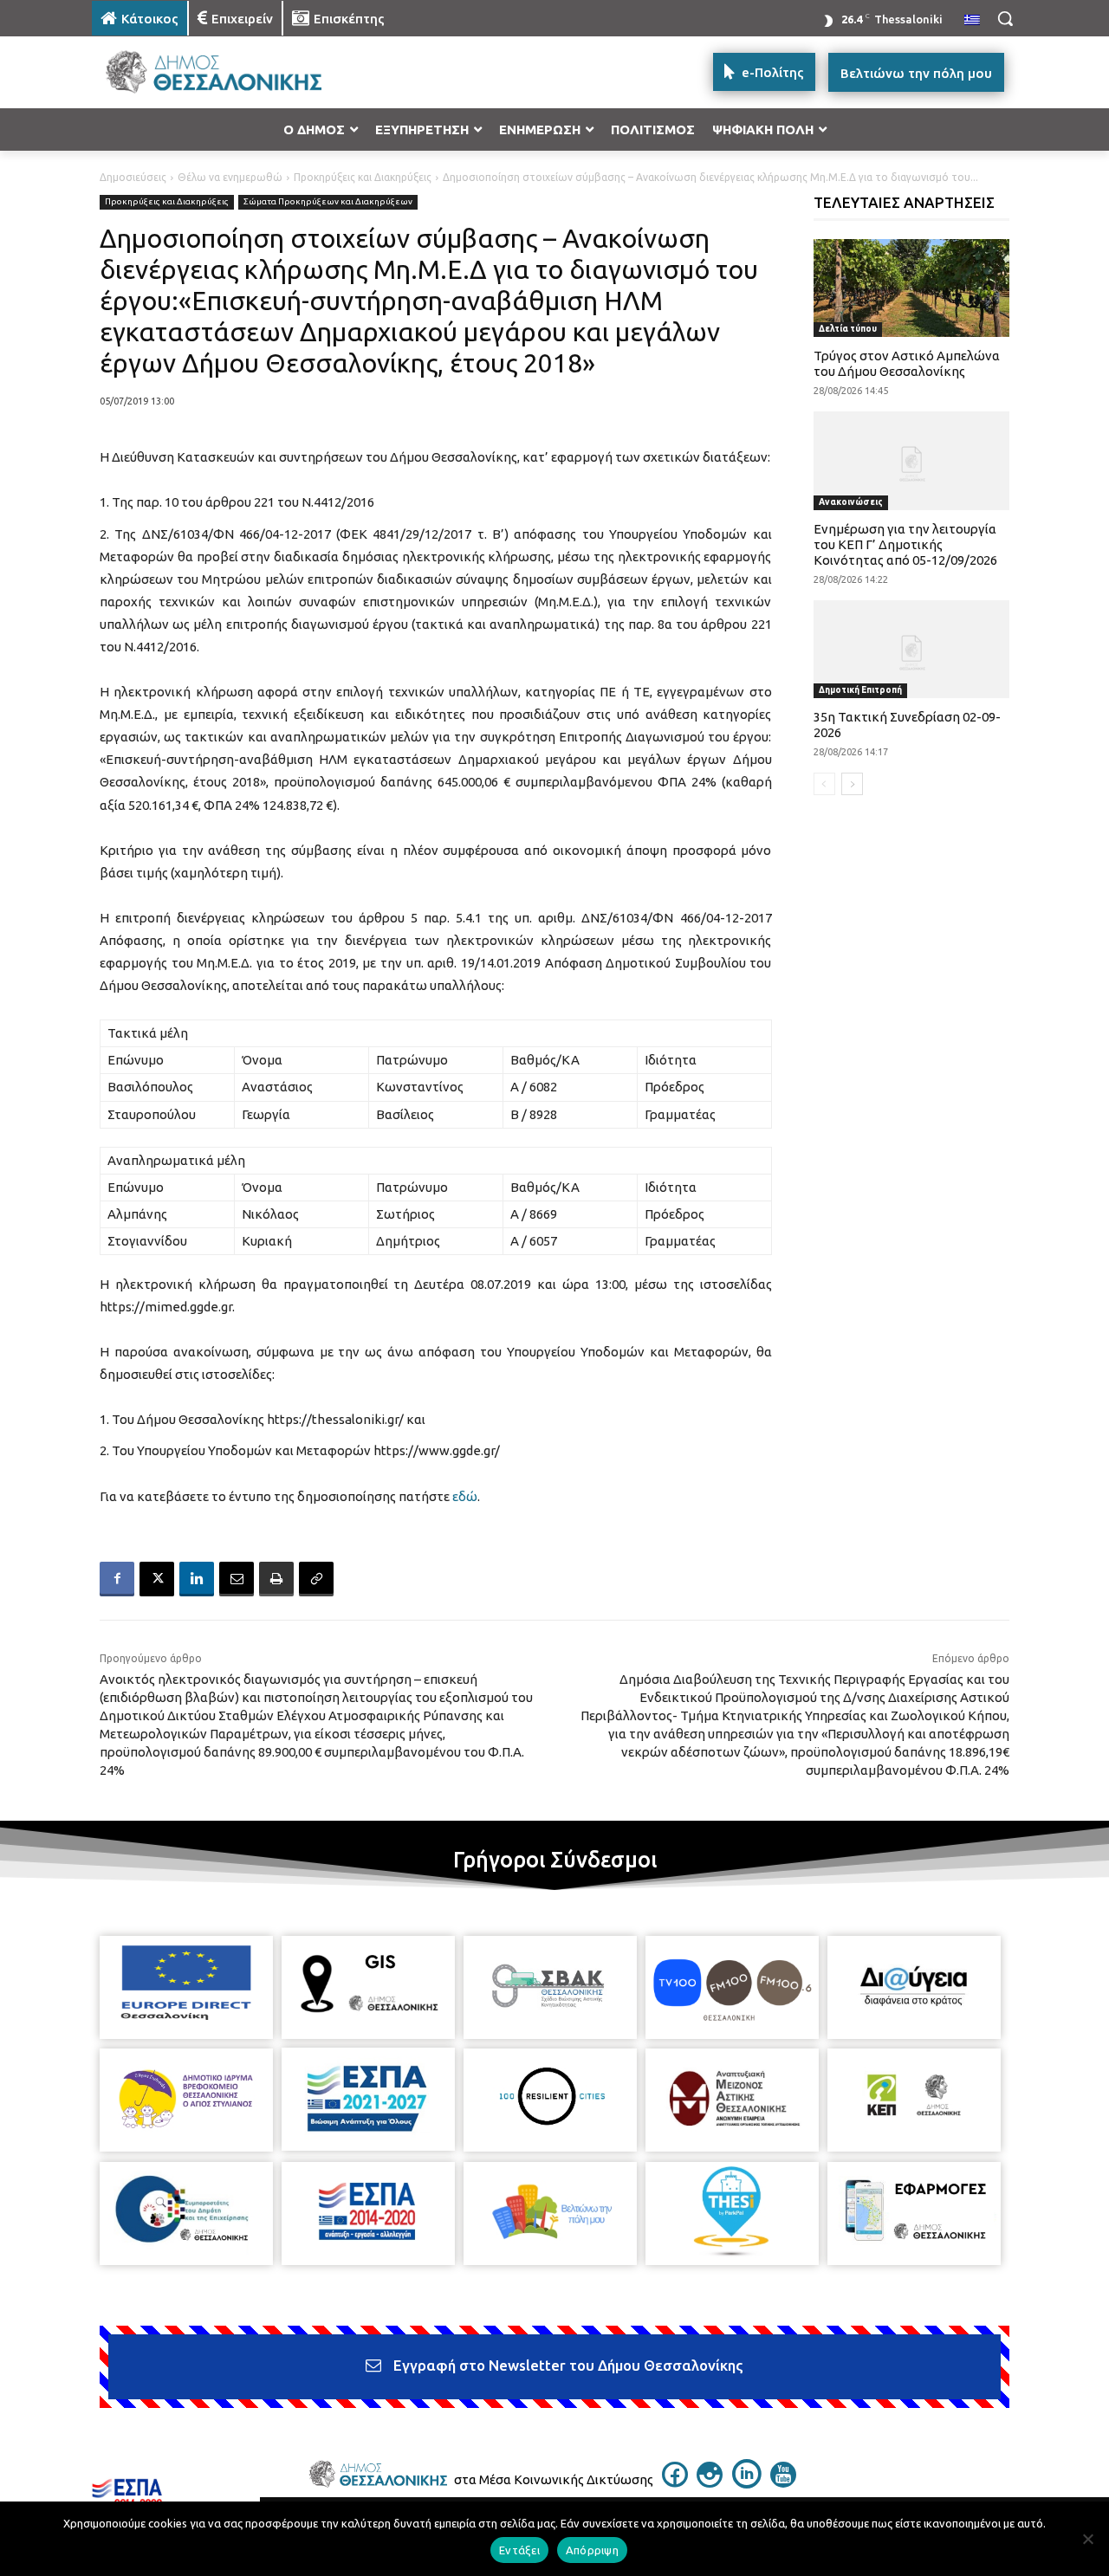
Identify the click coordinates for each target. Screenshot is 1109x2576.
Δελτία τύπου (848, 329)
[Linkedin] (197, 1579)
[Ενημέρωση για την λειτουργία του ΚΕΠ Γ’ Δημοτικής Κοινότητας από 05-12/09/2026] (912, 460)
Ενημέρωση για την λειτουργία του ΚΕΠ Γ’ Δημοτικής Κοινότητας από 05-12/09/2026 (905, 544)
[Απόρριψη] (1087, 2539)
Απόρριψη (592, 2550)
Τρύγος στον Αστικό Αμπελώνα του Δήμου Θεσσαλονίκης (907, 363)
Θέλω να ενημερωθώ (230, 177)
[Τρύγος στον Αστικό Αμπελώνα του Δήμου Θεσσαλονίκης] (912, 288)
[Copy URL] (316, 1579)
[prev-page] (824, 784)
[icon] (675, 2482)
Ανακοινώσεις (851, 502)
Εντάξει (519, 2550)
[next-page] (852, 784)
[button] (1005, 18)
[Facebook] (117, 1579)
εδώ (465, 1496)
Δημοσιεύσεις (133, 177)
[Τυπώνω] (276, 1579)
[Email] (237, 1579)
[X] (157, 1579)
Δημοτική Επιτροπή (860, 690)
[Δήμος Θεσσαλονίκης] (230, 72)
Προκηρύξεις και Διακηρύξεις (363, 177)
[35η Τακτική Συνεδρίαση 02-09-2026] (912, 649)
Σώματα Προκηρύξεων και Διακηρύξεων (328, 201)
